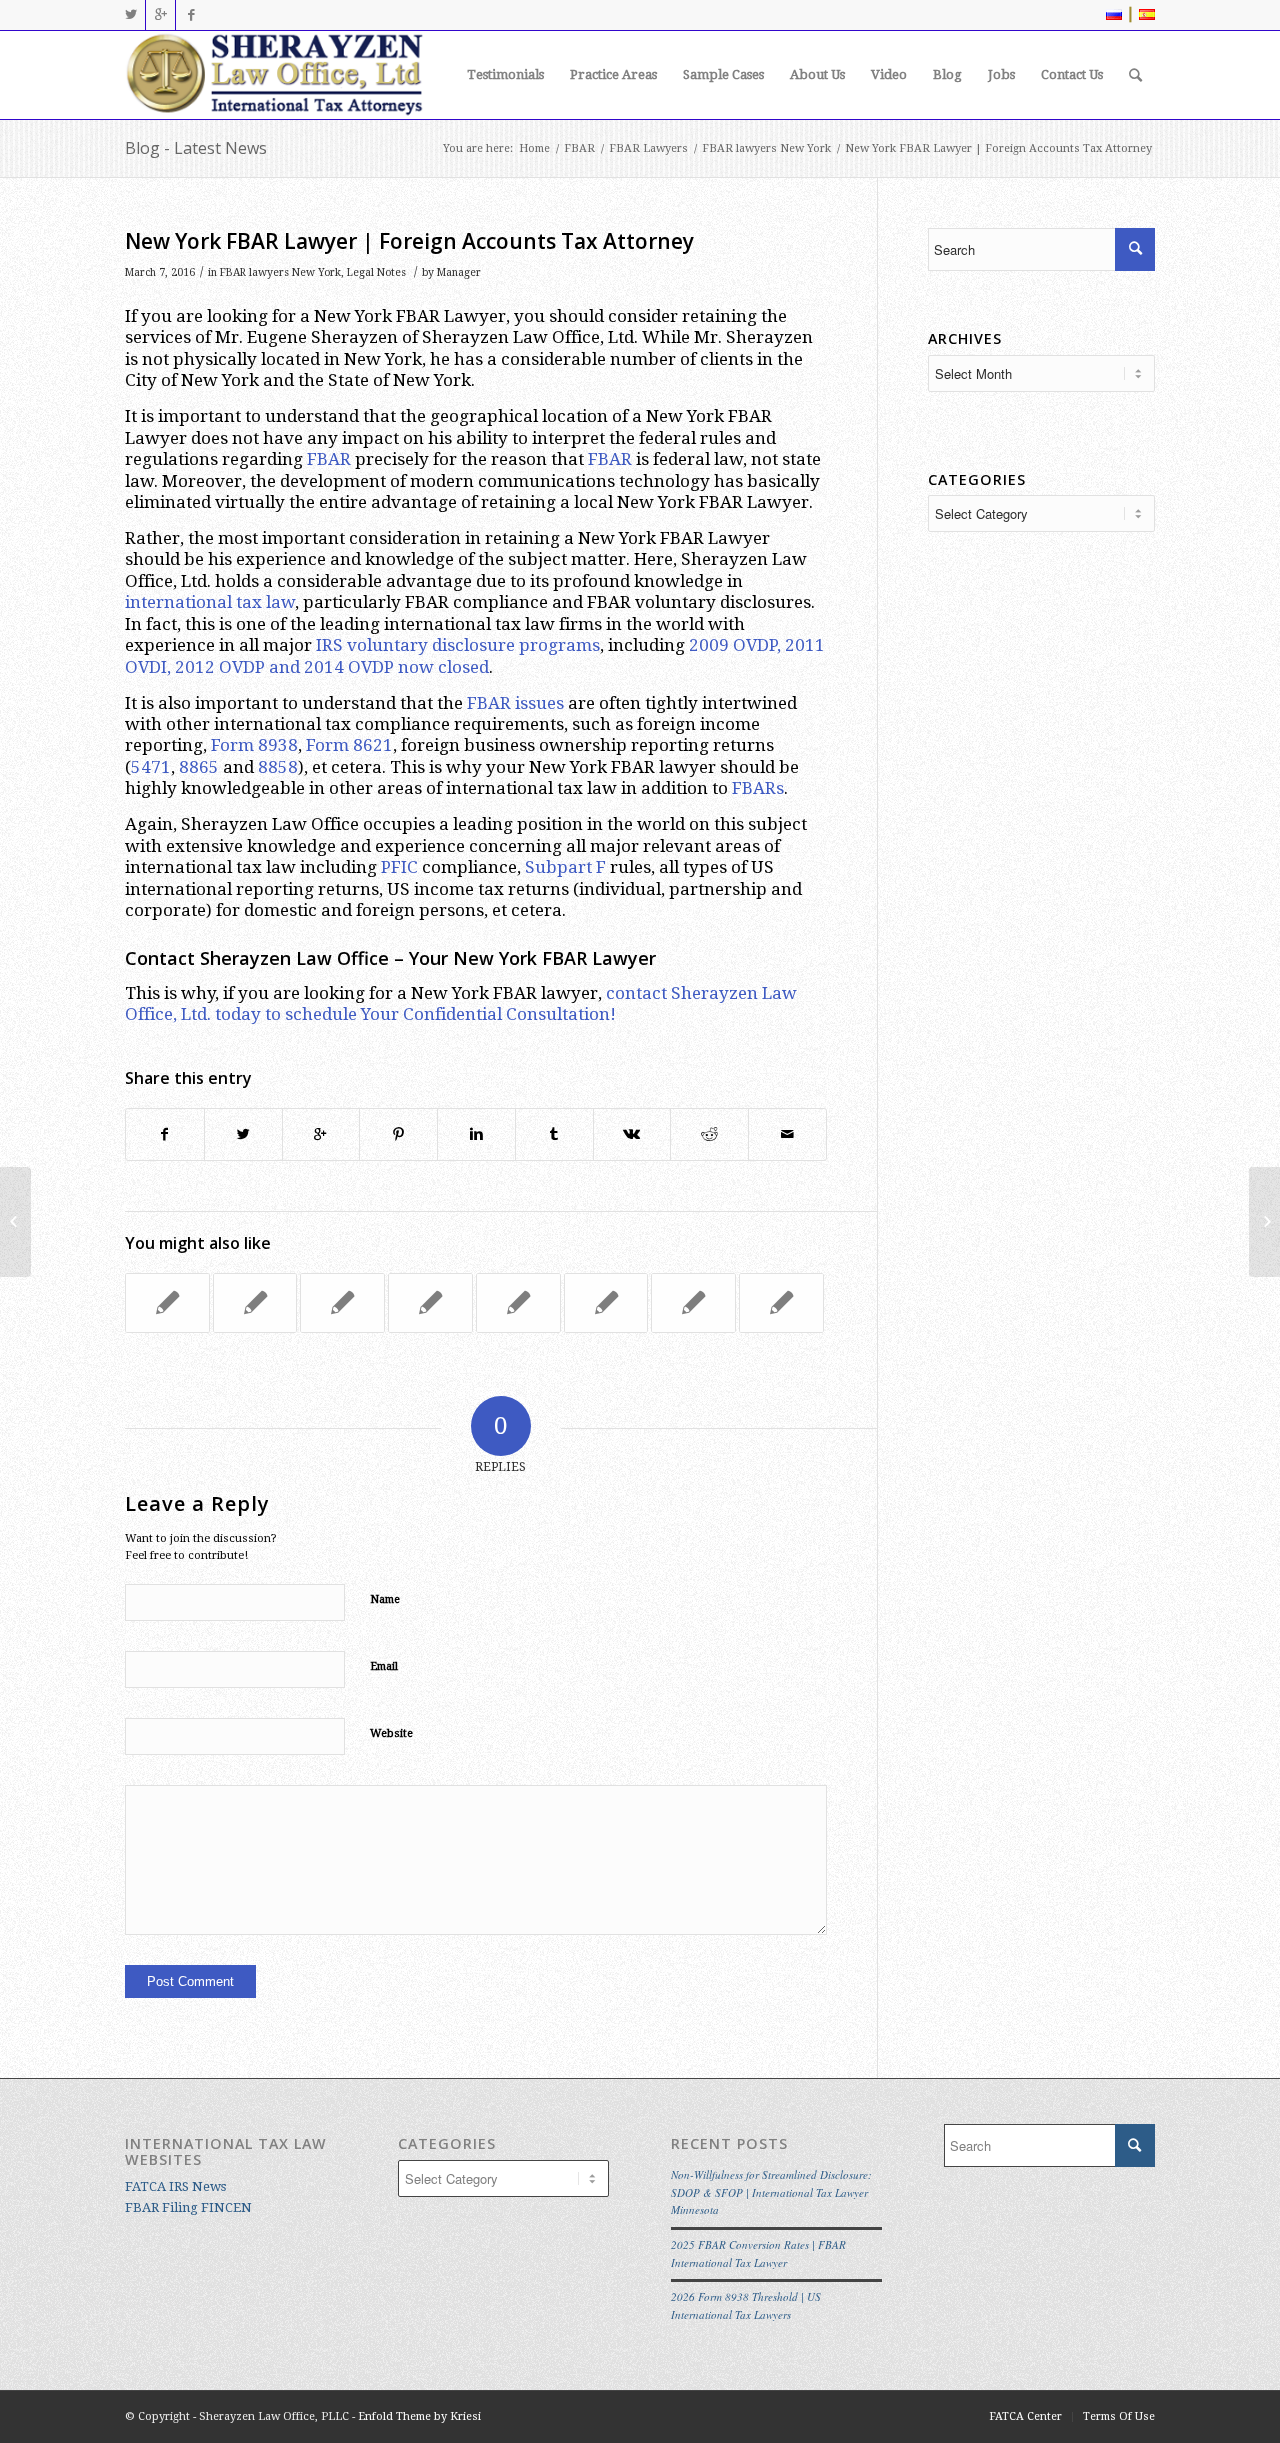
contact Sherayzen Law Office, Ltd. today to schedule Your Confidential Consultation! (461, 1003)
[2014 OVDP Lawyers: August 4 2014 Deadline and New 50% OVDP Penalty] (606, 1303)
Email (384, 1666)
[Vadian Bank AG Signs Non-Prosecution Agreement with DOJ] (693, 1303)
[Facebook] (191, 15)
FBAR (579, 148)
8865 (199, 767)
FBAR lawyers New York (766, 148)
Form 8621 (349, 745)
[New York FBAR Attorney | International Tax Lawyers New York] (430, 1303)
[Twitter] (130, 15)
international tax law (210, 602)
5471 (151, 767)
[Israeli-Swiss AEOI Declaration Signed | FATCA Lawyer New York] (518, 1303)
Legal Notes (376, 272)
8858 (278, 767)
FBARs (758, 788)
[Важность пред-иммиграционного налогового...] (15, 1222)
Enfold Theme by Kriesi (419, 2416)
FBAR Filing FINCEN (188, 2207)
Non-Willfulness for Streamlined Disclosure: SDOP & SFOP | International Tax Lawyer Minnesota (771, 2192)
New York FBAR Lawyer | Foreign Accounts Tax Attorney (409, 241)
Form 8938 (254, 745)
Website (391, 1733)
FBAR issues (515, 703)
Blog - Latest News (196, 148)
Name (385, 1599)
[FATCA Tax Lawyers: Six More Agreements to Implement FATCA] (342, 1303)
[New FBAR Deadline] (167, 1303)
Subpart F (565, 867)
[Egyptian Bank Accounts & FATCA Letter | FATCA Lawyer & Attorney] (255, 1303)
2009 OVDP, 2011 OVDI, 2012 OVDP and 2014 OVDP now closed (475, 655)
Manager (459, 272)
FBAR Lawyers (648, 148)
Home (534, 148)
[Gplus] (160, 15)
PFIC (399, 867)
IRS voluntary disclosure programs (458, 645)
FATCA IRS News (175, 2186)
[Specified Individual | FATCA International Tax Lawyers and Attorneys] (781, 1303)
